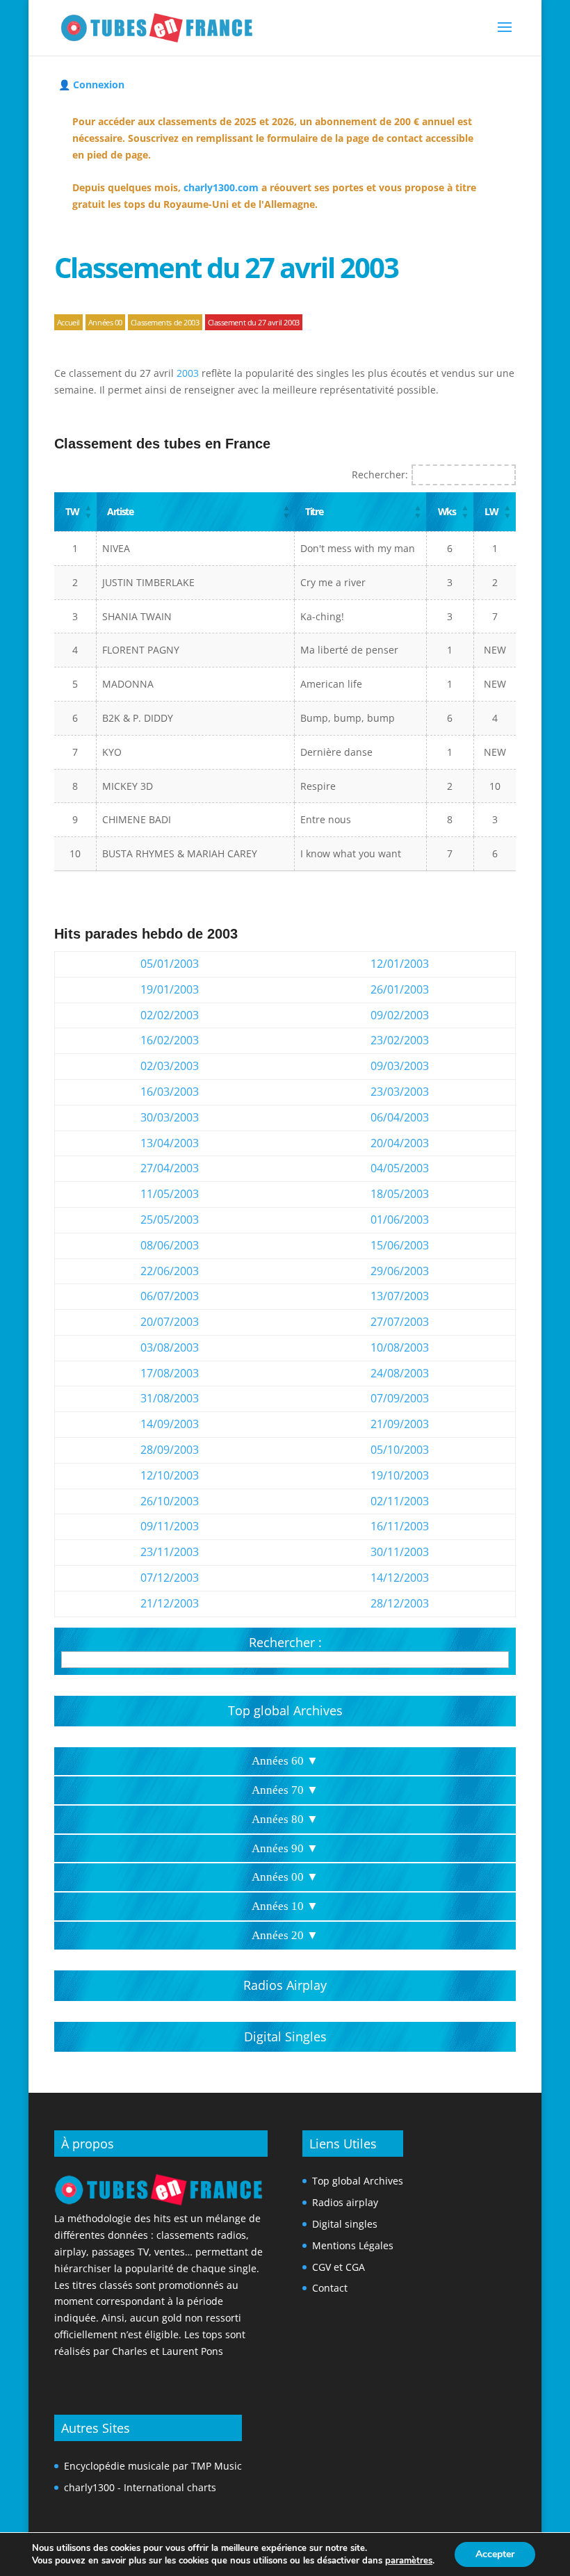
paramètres (409, 2561)
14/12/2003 (400, 1578)
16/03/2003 (170, 1092)
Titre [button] (314, 511)
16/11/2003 (400, 1526)
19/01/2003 (170, 989)
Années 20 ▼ (285, 1935)
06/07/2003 (170, 1296)
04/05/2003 (400, 1168)
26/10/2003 (170, 1501)
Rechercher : (285, 1642)
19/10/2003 (400, 1475)
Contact (330, 2288)
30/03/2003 (170, 1117)
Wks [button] (447, 511)
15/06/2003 (400, 1245)
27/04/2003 (170, 1168)
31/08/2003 (170, 1398)
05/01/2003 (170, 964)
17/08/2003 (170, 1373)
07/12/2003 (170, 1578)
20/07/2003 (170, 1322)
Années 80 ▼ (285, 1819)
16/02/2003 (170, 1040)
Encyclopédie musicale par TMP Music (153, 2466)
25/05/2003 (170, 1220)
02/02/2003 (170, 1015)
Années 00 (105, 322)
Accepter (495, 2554)
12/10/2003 (170, 1475)
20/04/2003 (400, 1143)
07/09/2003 (400, 1398)
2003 (188, 373)
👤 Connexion (91, 84)
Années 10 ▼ (285, 1906)
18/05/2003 (400, 1194)
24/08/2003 (400, 1373)
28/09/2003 (170, 1450)
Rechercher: (380, 475)
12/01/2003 (400, 964)
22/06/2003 (170, 1271)
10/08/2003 (400, 1347)
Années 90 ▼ (285, 1848)
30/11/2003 (400, 1552)
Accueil (68, 322)
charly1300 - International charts (140, 2487)
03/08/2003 (170, 1347)
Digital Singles (285, 2036)
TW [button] (72, 511)
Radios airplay (345, 2202)
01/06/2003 (400, 1220)
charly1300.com (221, 187)
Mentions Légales (353, 2245)
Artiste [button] (120, 511)
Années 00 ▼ (285, 1877)
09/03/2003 (400, 1066)
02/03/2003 (170, 1066)
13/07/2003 (400, 1296)
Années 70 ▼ (285, 1790)
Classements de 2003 (165, 322)
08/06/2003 (170, 1245)
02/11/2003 (400, 1501)
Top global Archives (285, 1710)
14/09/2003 (170, 1424)
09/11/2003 (170, 1526)
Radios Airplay (285, 1985)
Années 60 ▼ (285, 1761)
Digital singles (345, 2224)
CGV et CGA (339, 2267)
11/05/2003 (170, 1194)
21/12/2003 (170, 1603)
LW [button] (491, 511)
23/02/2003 (400, 1040)
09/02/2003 (400, 1015)
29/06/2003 (400, 1271)
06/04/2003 (400, 1117)
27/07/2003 (400, 1322)
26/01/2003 (400, 989)
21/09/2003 (400, 1424)
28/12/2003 (400, 1603)
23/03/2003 (400, 1092)
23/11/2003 (170, 1552)
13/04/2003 (170, 1143)
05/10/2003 (400, 1450)
